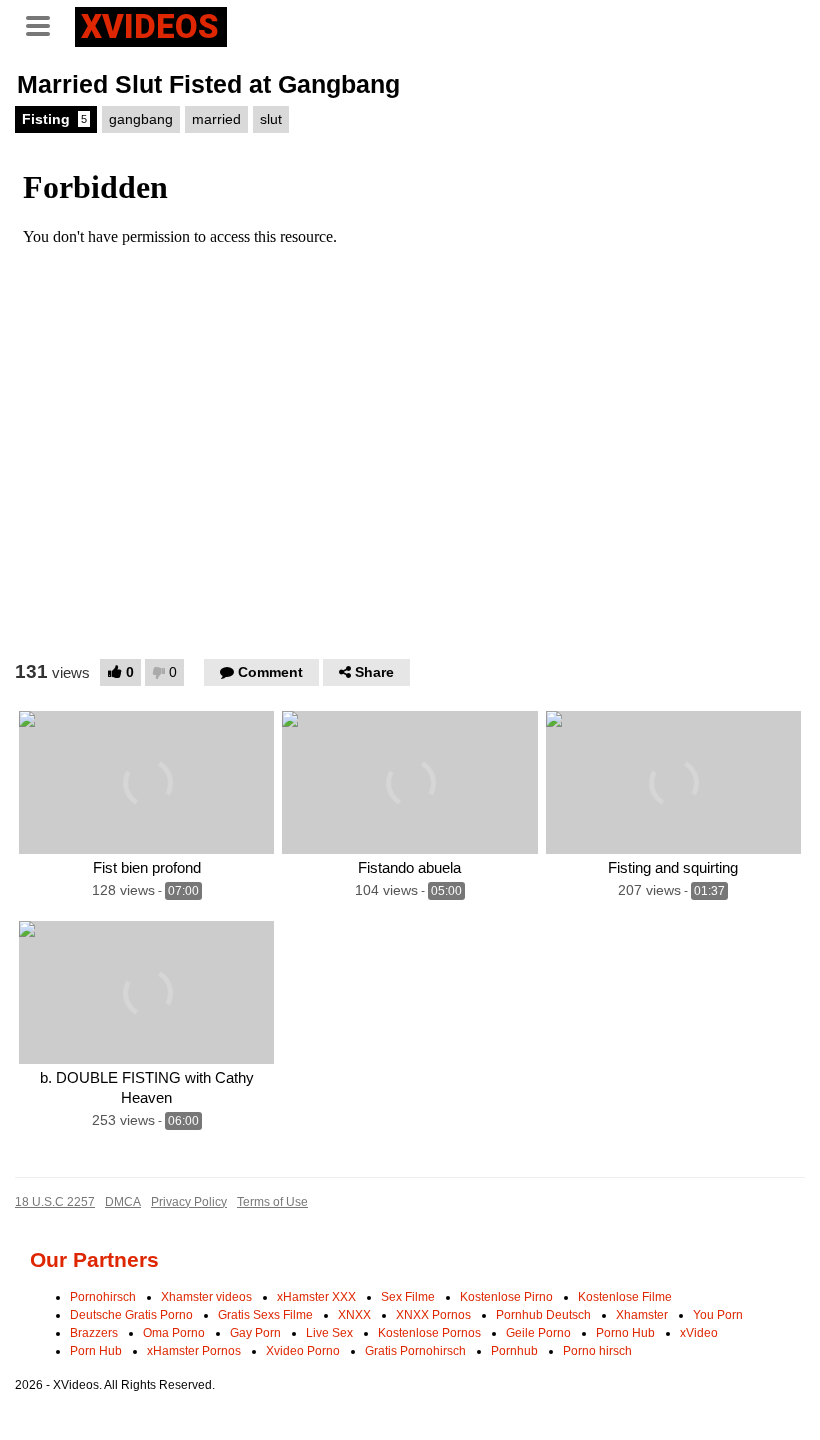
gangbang (141, 119)
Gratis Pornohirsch (415, 1351)
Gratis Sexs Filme (265, 1315)
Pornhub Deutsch (543, 1315)
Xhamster (642, 1315)
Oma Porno (174, 1333)
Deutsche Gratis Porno (131, 1315)
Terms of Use (272, 1202)
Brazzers (94, 1333)
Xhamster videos (206, 1297)
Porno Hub (625, 1333)
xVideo (699, 1333)
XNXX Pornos (433, 1315)
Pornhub (514, 1351)
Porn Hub (96, 1351)
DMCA (123, 1202)
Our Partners (94, 1259)
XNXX (354, 1315)
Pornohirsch (103, 1297)
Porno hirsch (597, 1351)
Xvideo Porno (303, 1351)
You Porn (718, 1315)
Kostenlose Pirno (506, 1297)
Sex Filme (408, 1297)
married (216, 119)
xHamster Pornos (194, 1351)
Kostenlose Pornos (429, 1333)
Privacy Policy (189, 1202)
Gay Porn (255, 1333)
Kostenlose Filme (625, 1297)
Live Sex (329, 1333)
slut (271, 119)
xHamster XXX (316, 1297)
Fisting (54, 119)
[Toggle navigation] (45, 24)
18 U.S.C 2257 (55, 1202)
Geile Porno (538, 1333)
